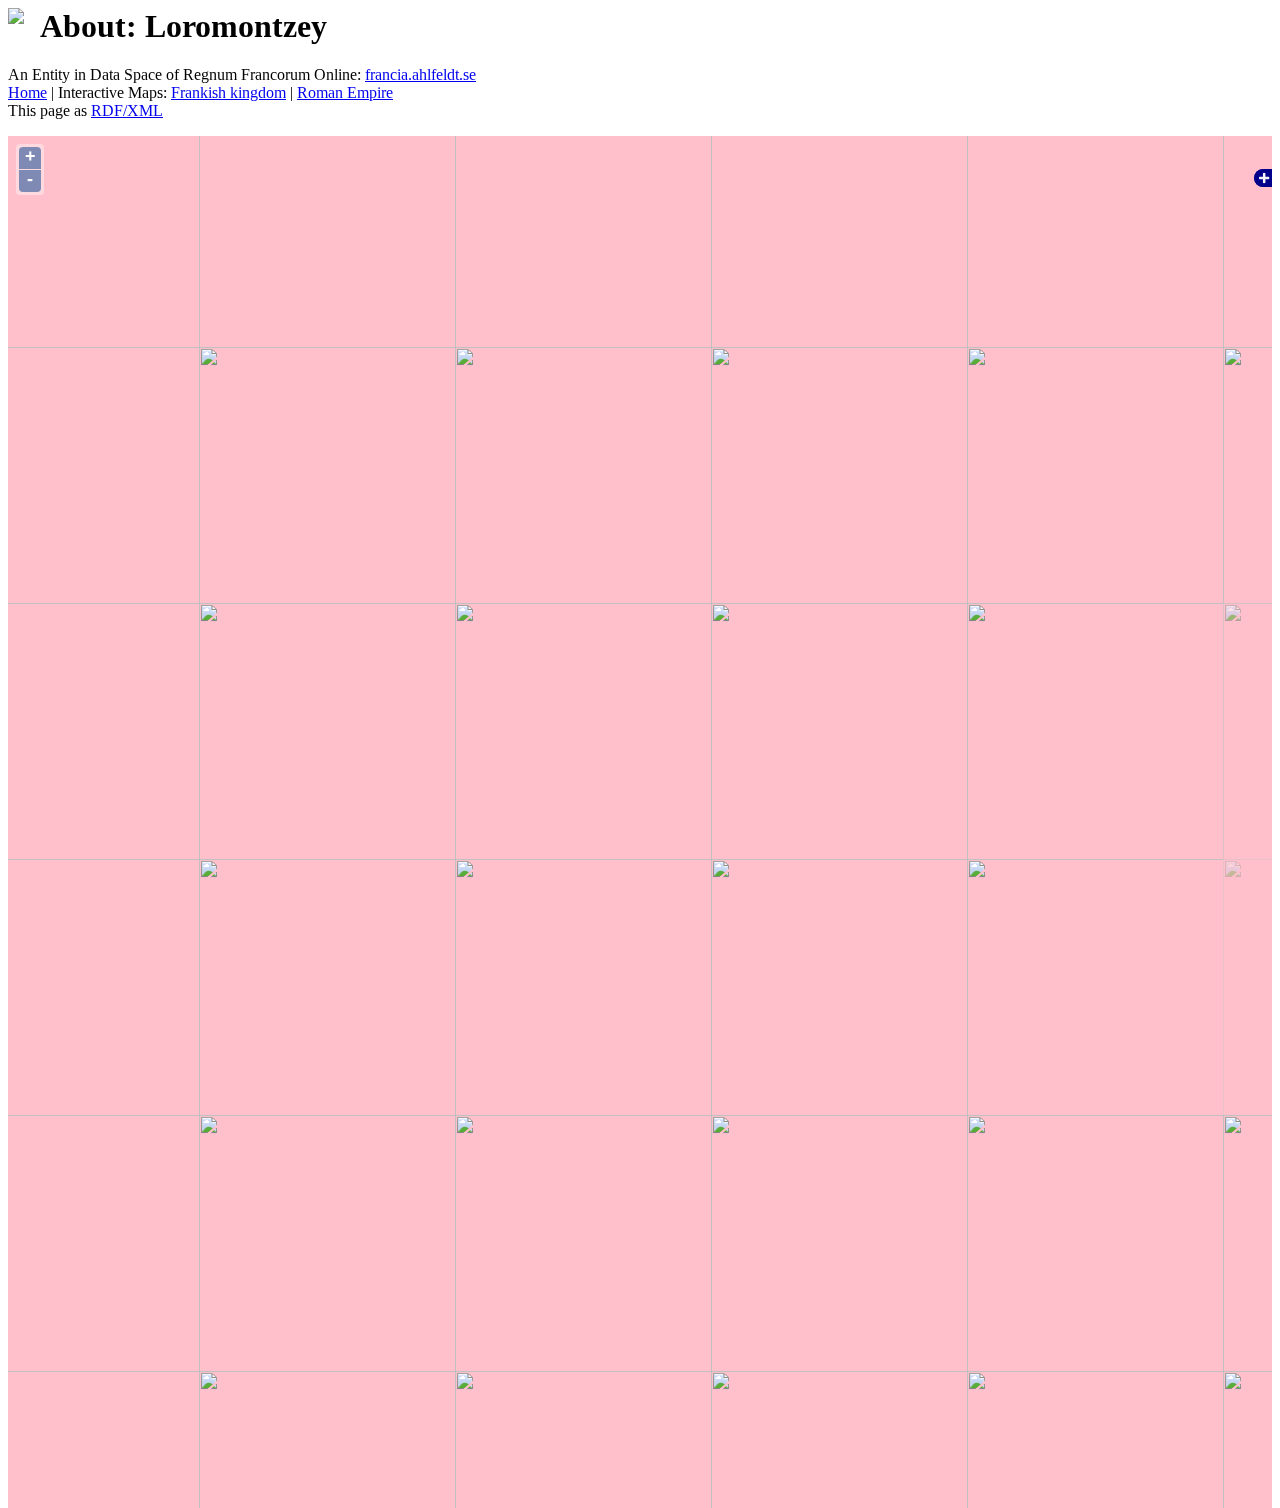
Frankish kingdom (228, 92)
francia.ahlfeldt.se (420, 74)
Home (27, 92)
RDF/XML (127, 110)
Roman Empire (345, 92)
